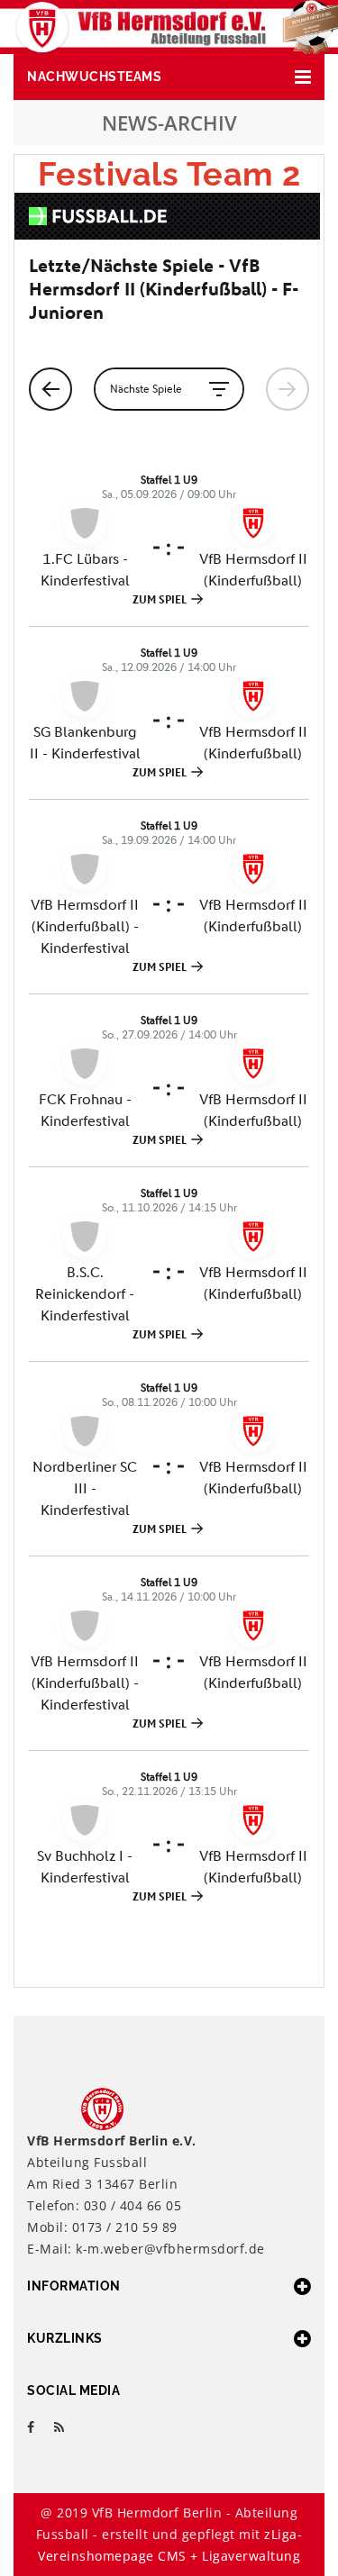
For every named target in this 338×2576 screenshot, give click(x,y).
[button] (169, 77)
